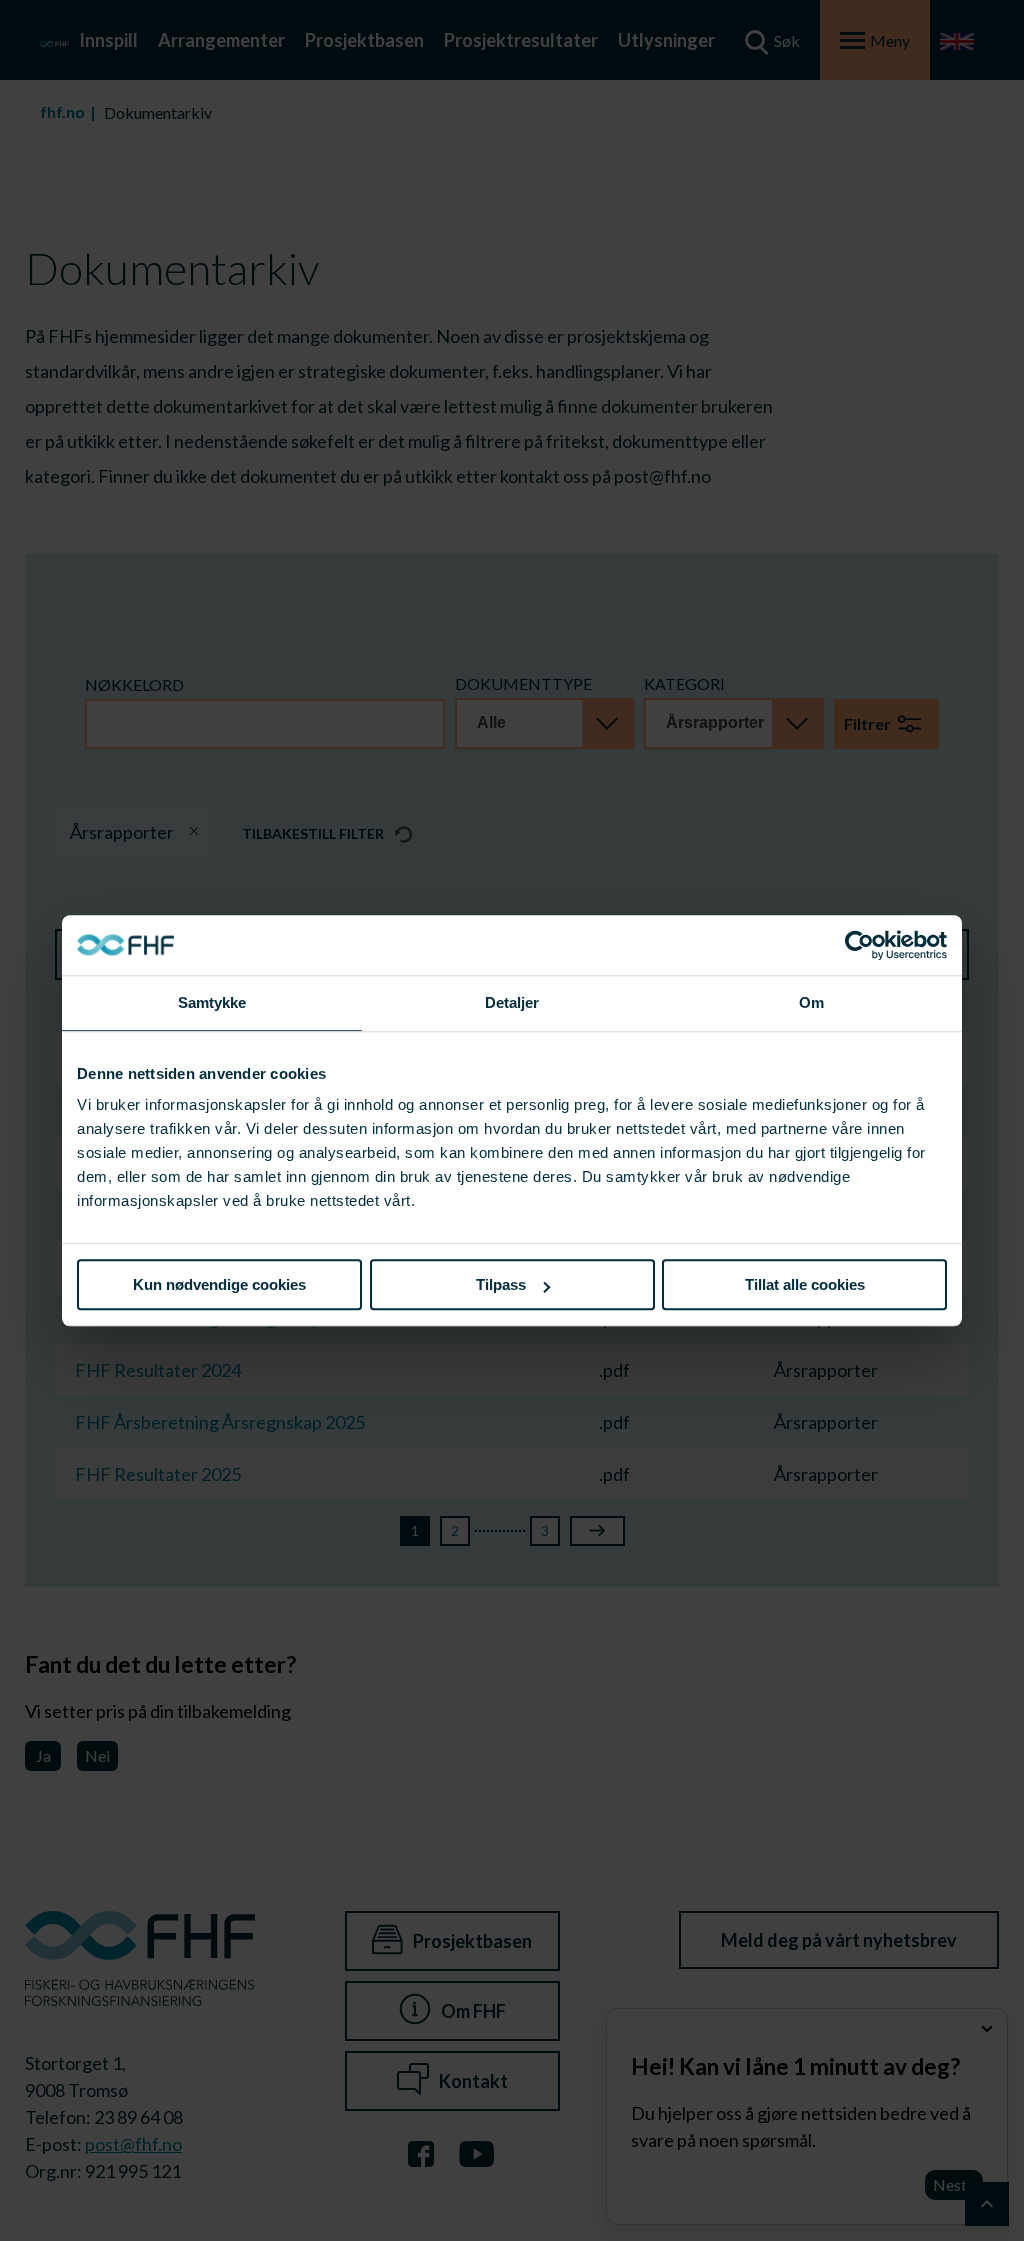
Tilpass (501, 1284)
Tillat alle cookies (805, 1284)
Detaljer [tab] (512, 1002)
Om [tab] (811, 1002)
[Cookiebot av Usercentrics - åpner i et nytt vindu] (859, 945)
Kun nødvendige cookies (219, 1284)
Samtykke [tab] (212, 1002)
